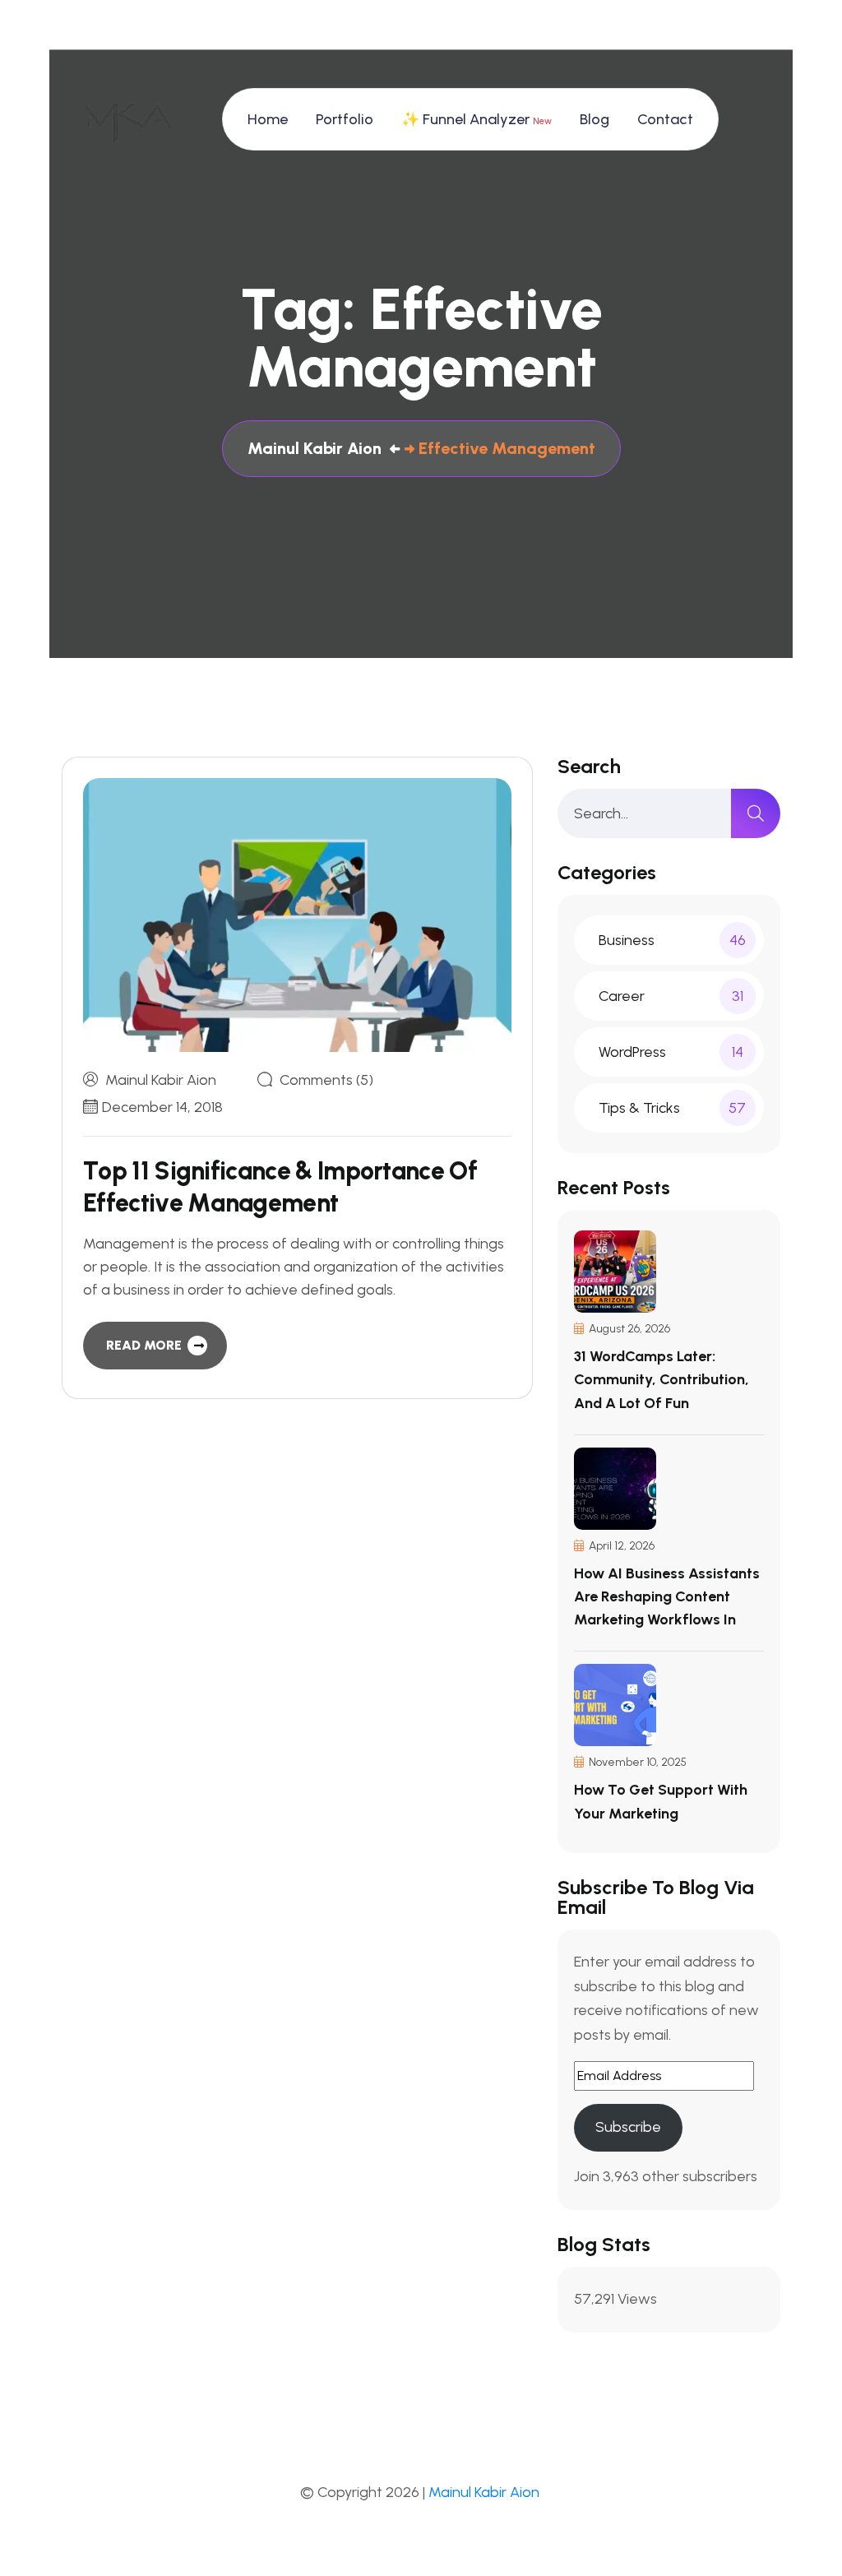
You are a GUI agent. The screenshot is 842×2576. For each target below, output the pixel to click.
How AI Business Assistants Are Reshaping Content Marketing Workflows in (667, 1596)
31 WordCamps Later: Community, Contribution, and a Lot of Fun (662, 1379)
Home (268, 119)
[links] (127, 119)
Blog (594, 119)
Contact (665, 119)
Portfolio (345, 119)
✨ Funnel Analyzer (477, 119)
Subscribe (628, 2127)
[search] (756, 813)
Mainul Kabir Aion (161, 1080)
